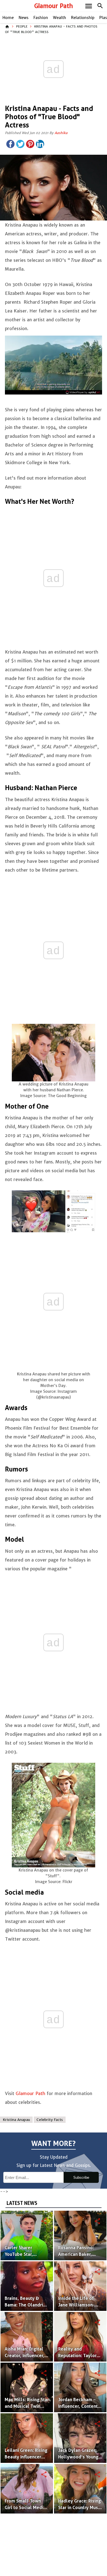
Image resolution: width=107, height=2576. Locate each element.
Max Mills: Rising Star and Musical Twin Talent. (27, 2406)
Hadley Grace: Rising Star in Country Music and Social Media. (80, 2508)
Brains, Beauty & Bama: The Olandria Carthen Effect (25, 2305)
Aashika (61, 133)
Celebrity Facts (50, 2120)
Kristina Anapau (16, 2120)
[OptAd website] (83, 392)
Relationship (83, 18)
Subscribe (81, 2178)
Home (8, 18)
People (22, 26)
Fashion (41, 18)
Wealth (60, 18)
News (24, 18)
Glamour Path (54, 6)
